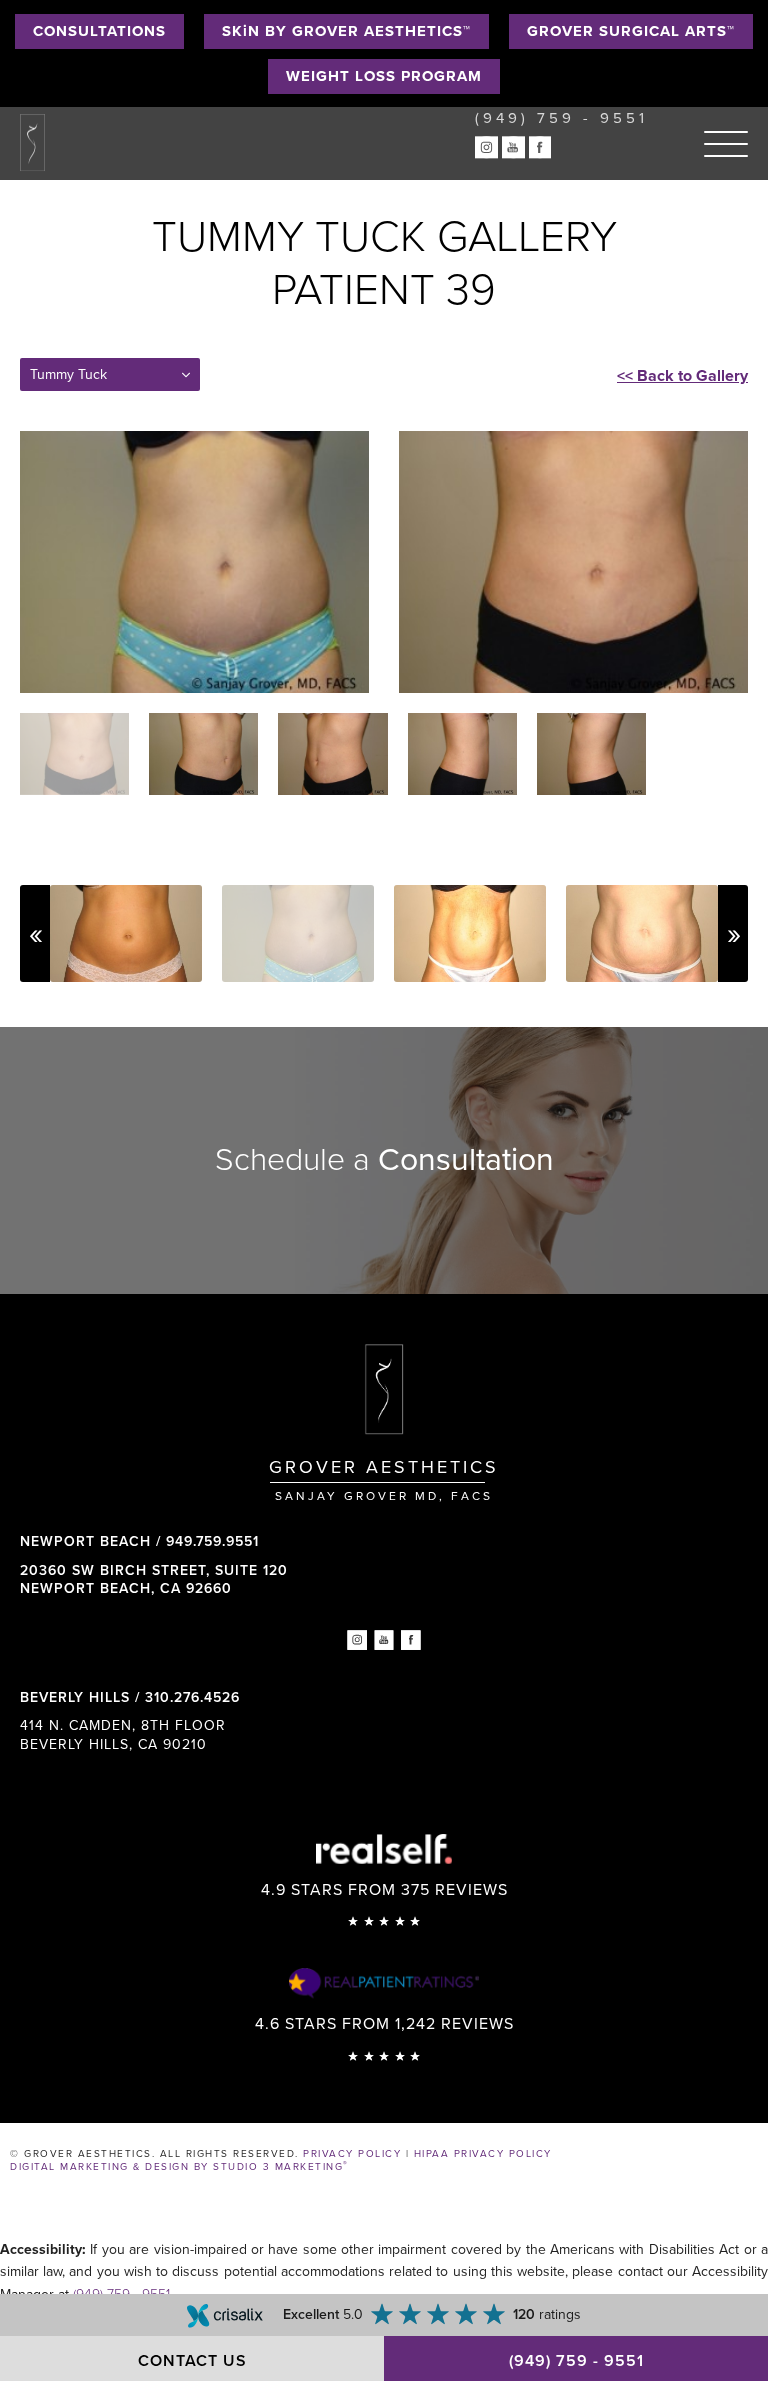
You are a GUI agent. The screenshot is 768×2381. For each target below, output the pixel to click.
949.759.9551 (212, 1541)
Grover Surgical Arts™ (631, 31)
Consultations (99, 31)
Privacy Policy (352, 2154)
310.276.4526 (192, 1697)
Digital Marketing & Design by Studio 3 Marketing (179, 2167)
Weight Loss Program (384, 76)
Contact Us (192, 2361)
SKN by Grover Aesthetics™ (346, 31)
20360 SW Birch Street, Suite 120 (154, 1579)
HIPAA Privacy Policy (483, 2154)
